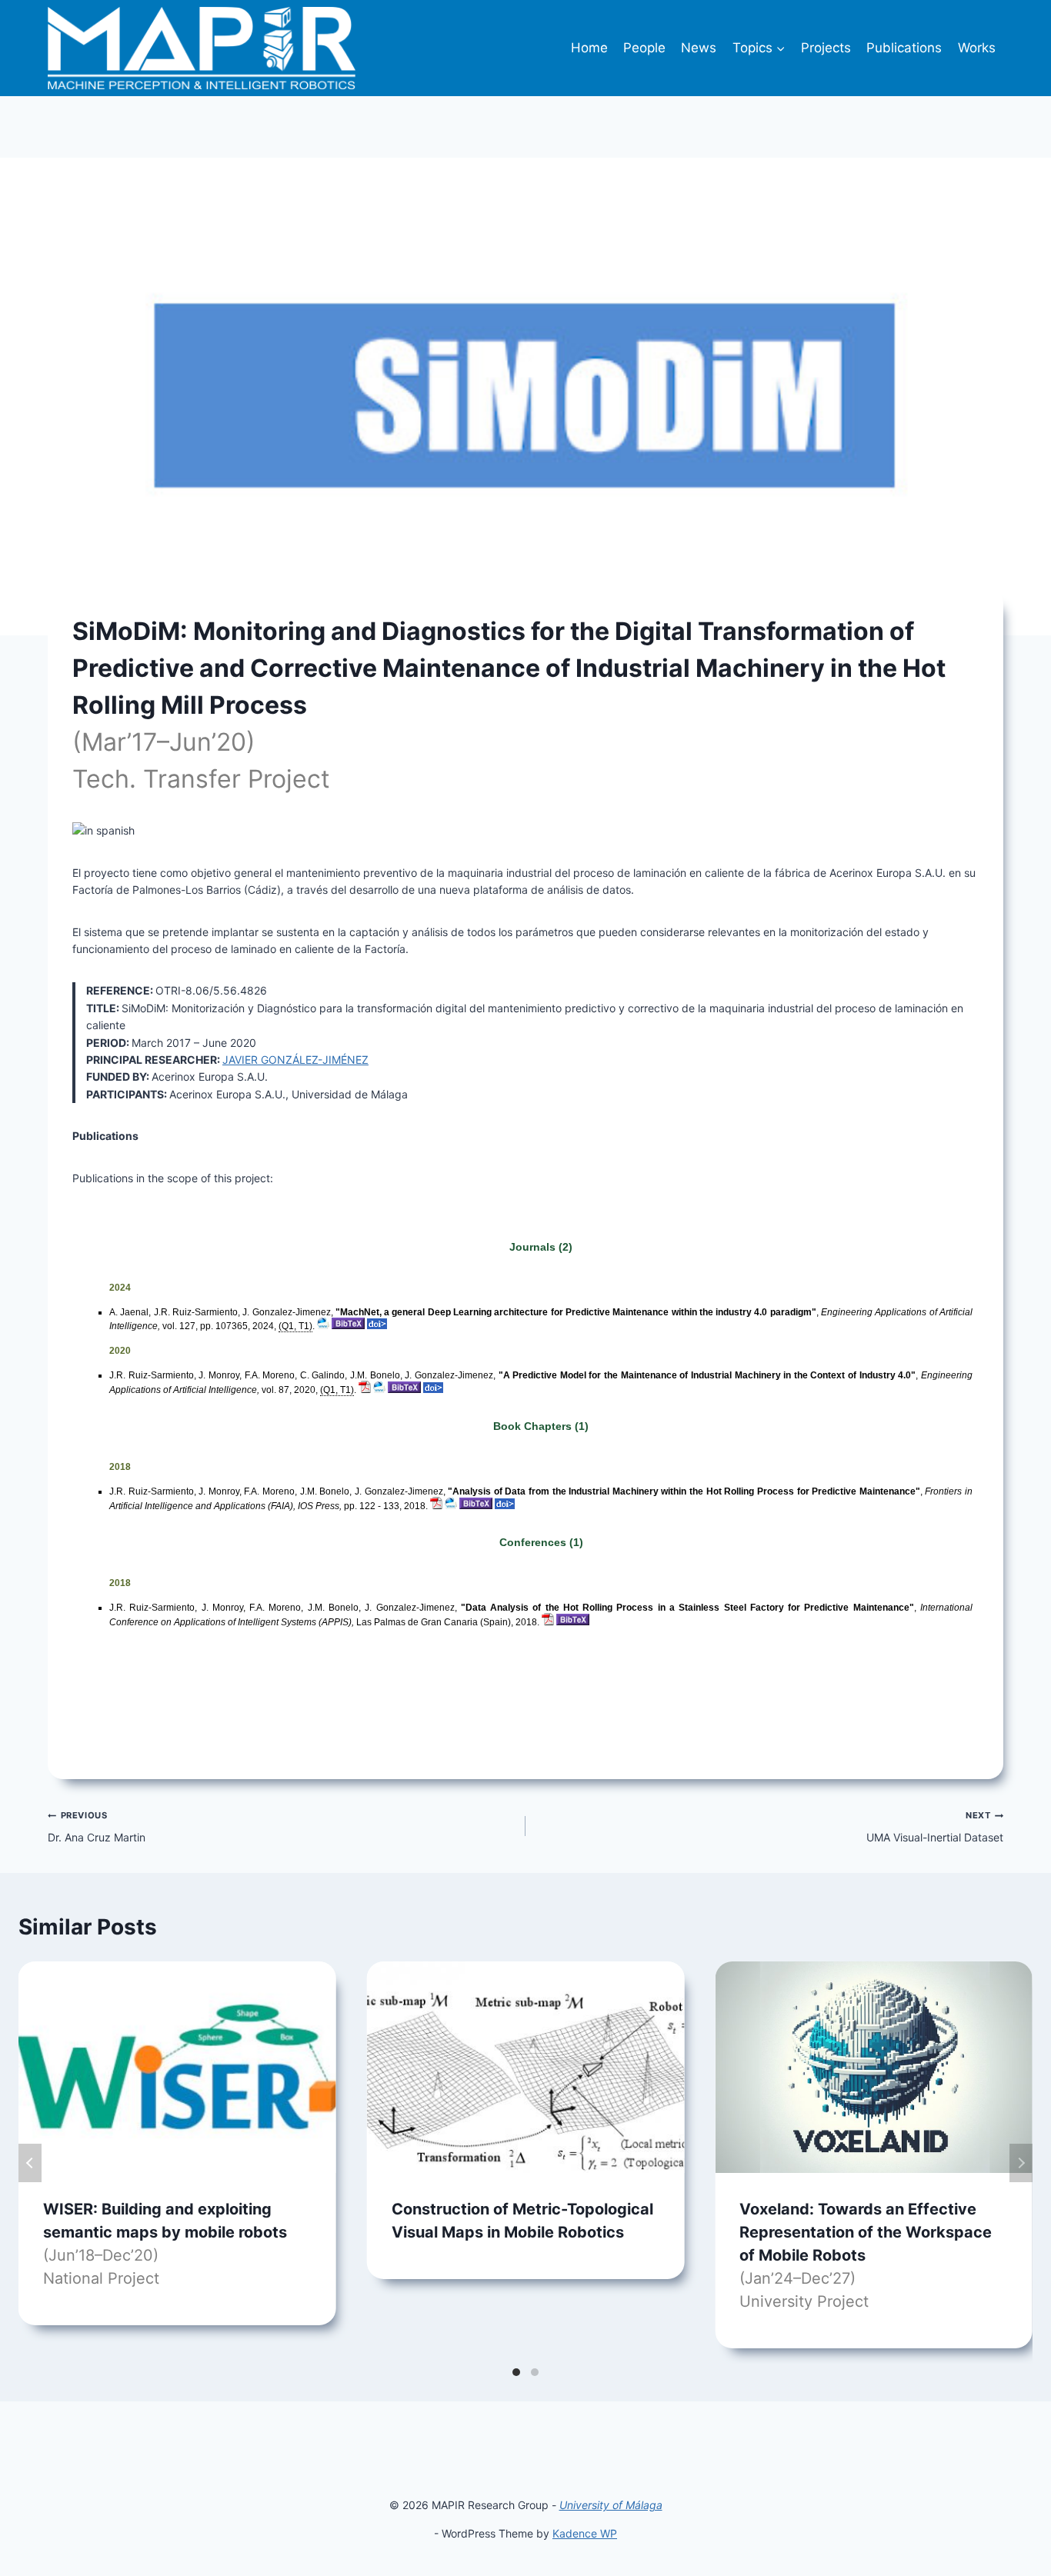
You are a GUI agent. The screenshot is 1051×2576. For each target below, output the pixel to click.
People (644, 48)
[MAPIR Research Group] (202, 48)
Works (977, 48)
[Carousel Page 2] (535, 2372)
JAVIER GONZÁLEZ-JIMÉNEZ (295, 1060)
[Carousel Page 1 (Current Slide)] (516, 2372)
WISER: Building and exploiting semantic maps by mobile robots (165, 2244)
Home (589, 48)
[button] (780, 48)
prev (30, 2163)
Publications (904, 48)
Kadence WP (585, 2533)
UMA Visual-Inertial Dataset (935, 1826)
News (699, 48)
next (1021, 2163)
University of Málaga (611, 2505)
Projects (826, 48)
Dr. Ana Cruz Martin (97, 1826)
